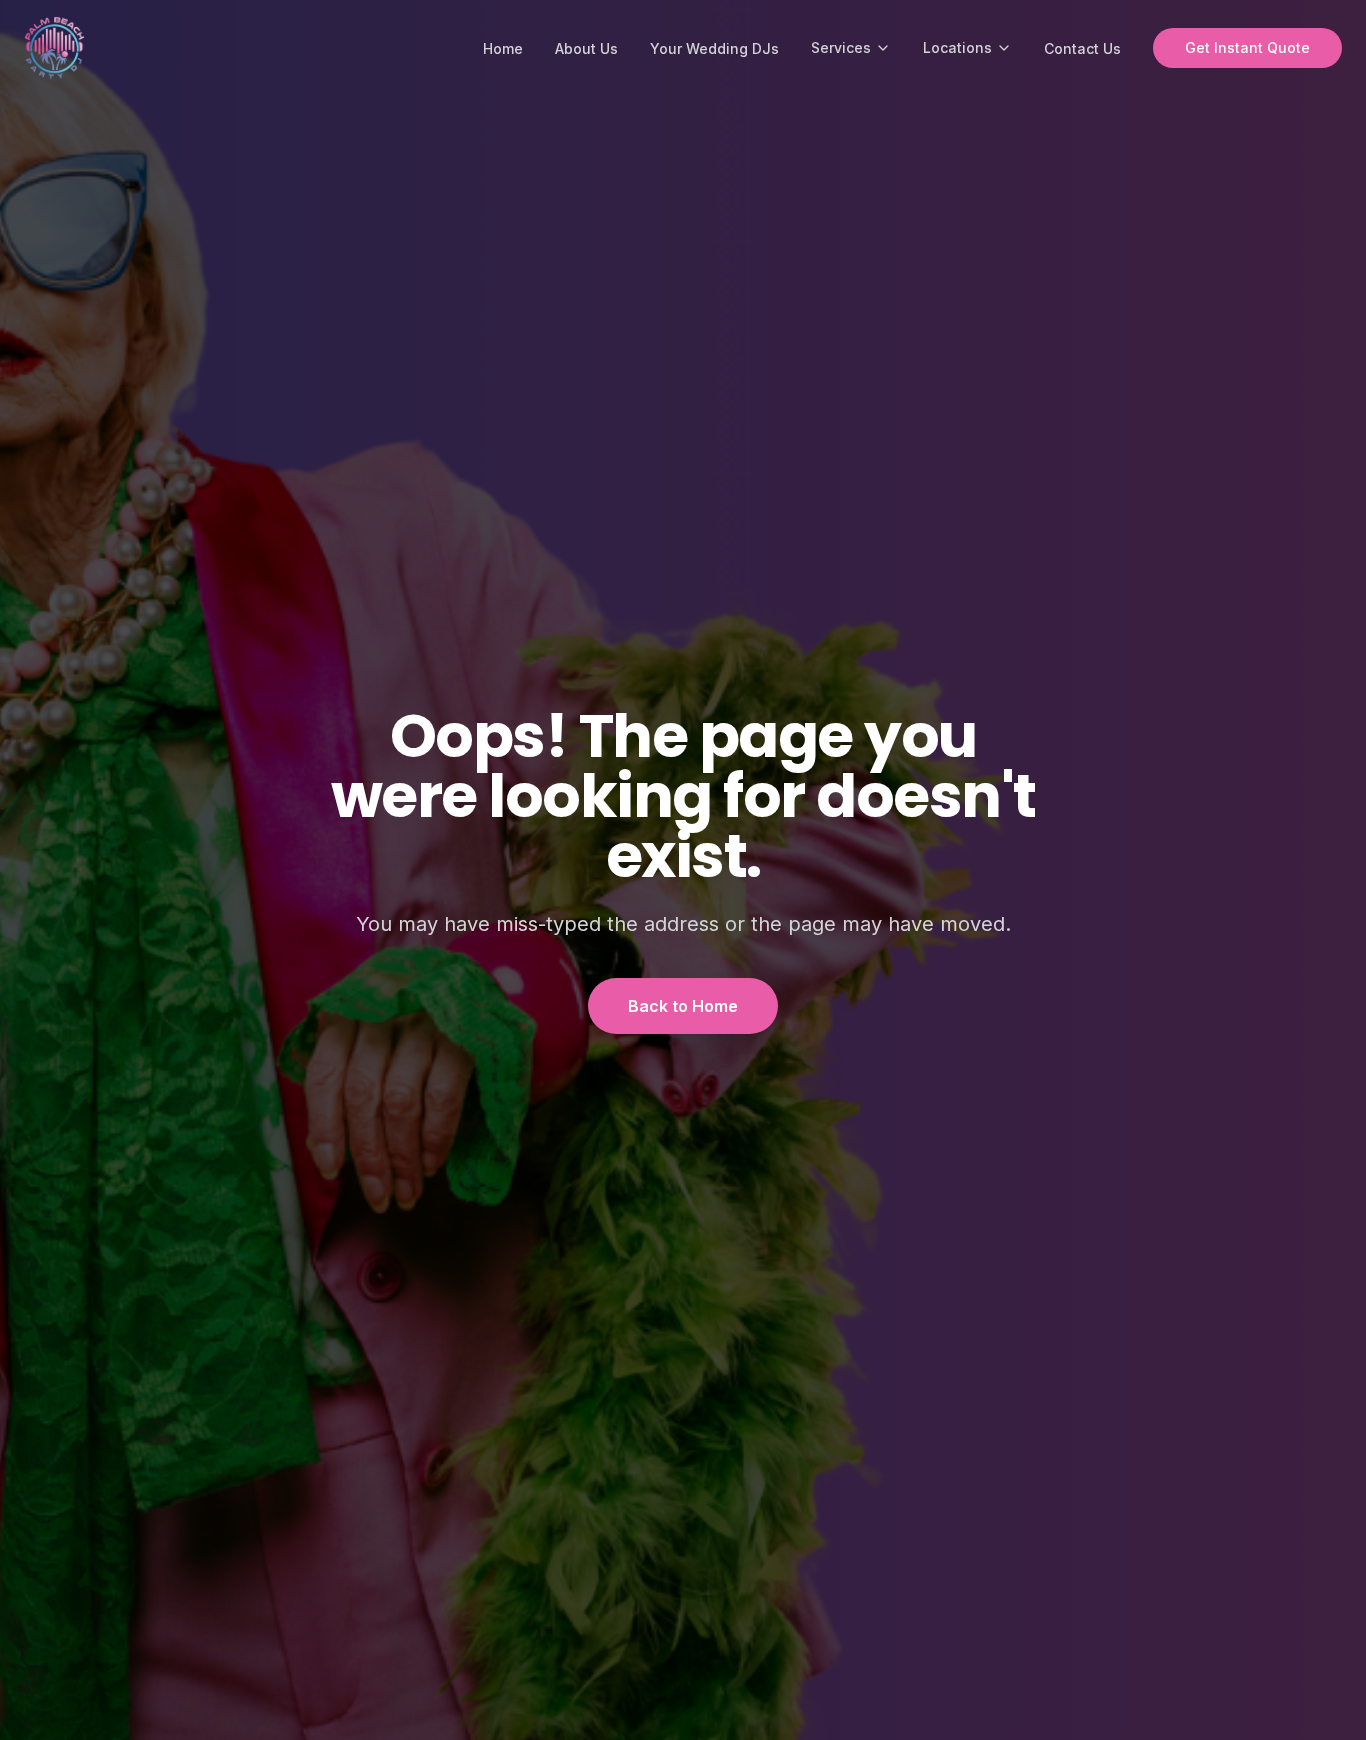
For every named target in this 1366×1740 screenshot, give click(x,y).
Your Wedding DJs (714, 48)
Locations (957, 47)
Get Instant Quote (1247, 47)
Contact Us (1082, 48)
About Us (586, 48)
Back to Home (683, 1006)
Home (503, 48)
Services (841, 47)
